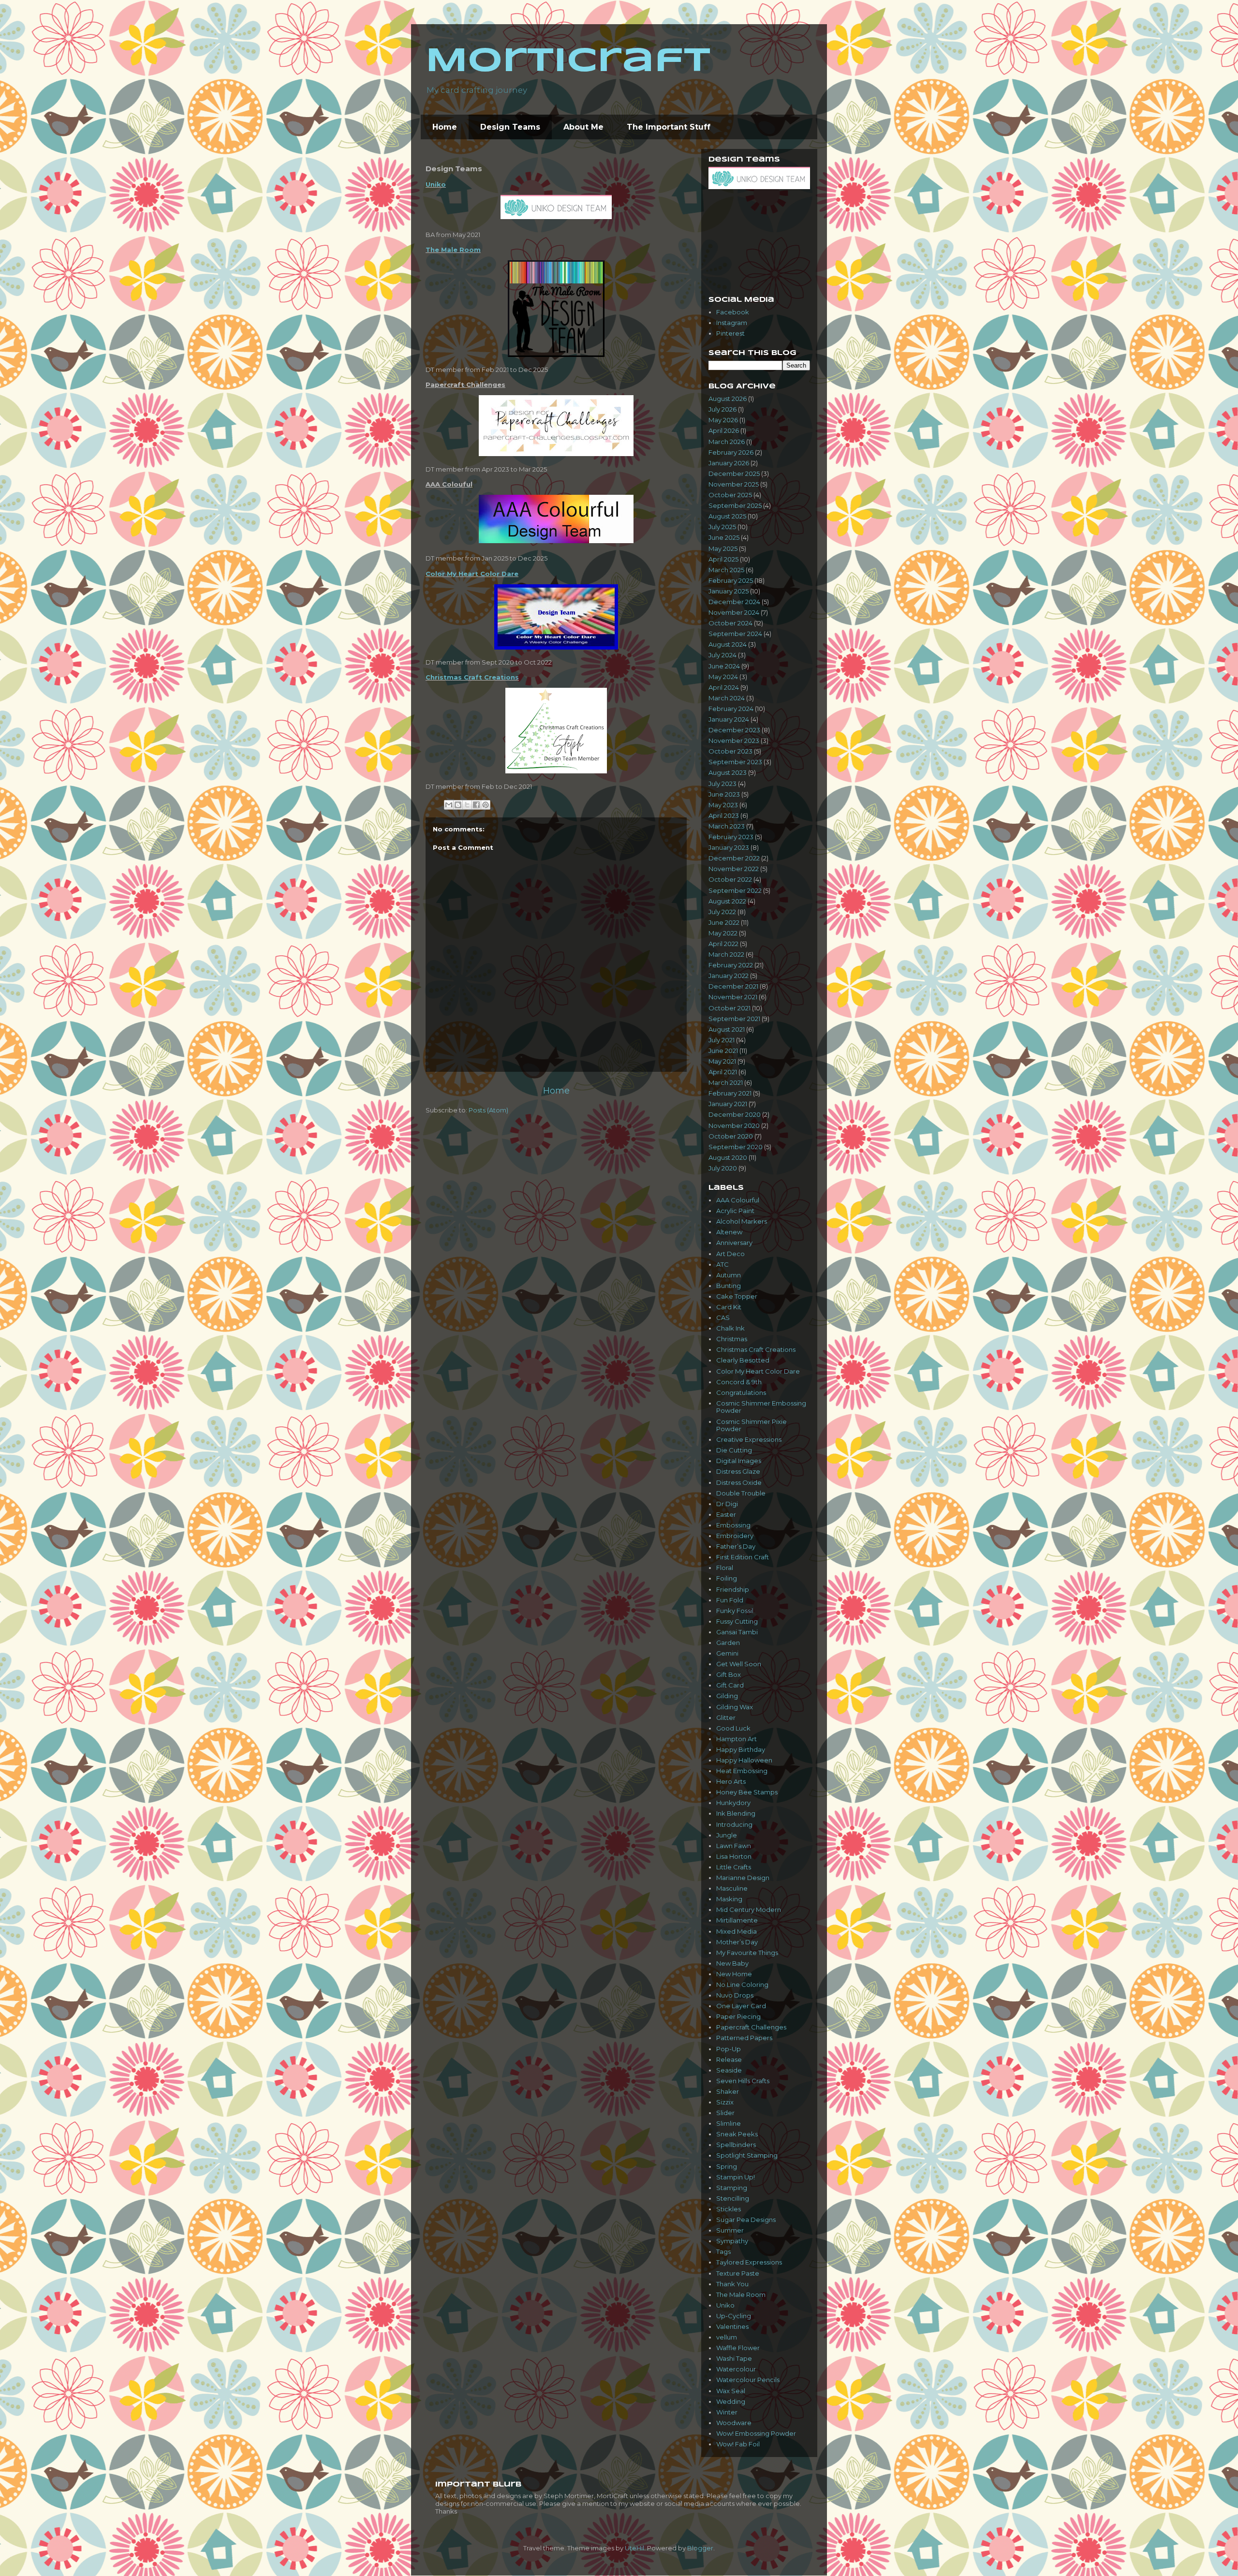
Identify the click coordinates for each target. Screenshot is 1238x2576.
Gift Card (730, 1685)
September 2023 (735, 762)
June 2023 (724, 794)
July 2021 (722, 1040)
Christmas (732, 1339)
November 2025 (734, 484)
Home (445, 127)
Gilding (727, 1696)
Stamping (732, 2188)
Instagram (732, 323)
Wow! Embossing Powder (756, 2433)
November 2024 (734, 612)
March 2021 (726, 1082)
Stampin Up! (736, 2177)
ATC (722, 1264)
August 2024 (728, 644)
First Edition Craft (743, 1557)
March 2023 (727, 826)
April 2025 (723, 559)
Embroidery (735, 1536)
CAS (723, 1318)
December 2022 (734, 858)
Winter (727, 2412)
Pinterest (730, 333)
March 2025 (726, 570)
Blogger (700, 2548)
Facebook (733, 312)
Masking (729, 1899)
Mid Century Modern (749, 1910)
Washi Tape (734, 2358)
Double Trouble (741, 1493)
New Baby (732, 1963)
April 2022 (723, 944)
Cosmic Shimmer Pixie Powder (752, 1425)
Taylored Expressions (749, 2262)
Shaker (728, 2091)
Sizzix (725, 2102)
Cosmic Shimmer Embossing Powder (761, 1407)
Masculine (732, 1888)
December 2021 (733, 986)
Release (729, 2059)
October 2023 (730, 751)
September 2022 (735, 890)
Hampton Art (737, 1739)
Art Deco (730, 1254)
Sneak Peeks (737, 2134)
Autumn (729, 1275)
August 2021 (727, 1029)
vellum (727, 2337)
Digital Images (739, 1461)
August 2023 (728, 772)
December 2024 (734, 602)
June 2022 (724, 922)
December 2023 (734, 730)
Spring (727, 2166)
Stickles (729, 2209)
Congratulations (741, 1392)
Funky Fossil (735, 1611)
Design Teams (510, 127)
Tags (723, 2251)
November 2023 (734, 740)
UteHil (634, 2548)
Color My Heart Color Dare (472, 574)
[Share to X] (467, 805)
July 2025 (722, 527)
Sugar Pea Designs (746, 2220)
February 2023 (731, 837)
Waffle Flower (738, 2348)
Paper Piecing (738, 2016)
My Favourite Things (747, 1953)
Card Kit (729, 1307)
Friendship (733, 1589)
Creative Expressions (749, 1439)
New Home (734, 1974)
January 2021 (728, 1104)
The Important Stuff (669, 127)
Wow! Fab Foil (738, 2444)
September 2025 (735, 505)
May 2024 (723, 677)
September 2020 (736, 1147)
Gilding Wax (735, 1707)
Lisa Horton (734, 1856)
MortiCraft (568, 62)
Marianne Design (743, 1878)
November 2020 (734, 1125)
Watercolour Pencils (748, 2380)
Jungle (727, 1835)
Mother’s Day (737, 1942)
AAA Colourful (738, 1200)
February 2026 (731, 452)
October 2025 (730, 495)
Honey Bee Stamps (747, 1792)
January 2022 (729, 976)
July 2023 (722, 784)
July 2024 (722, 655)
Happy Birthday (741, 1749)
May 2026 (723, 420)
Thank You (732, 2284)
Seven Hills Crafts (743, 2081)
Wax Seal (731, 2391)
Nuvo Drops (735, 1995)
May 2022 (723, 933)
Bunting (729, 1286)
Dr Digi (727, 1504)
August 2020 (728, 1157)
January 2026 (729, 463)
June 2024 (724, 666)
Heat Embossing (742, 1771)
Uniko (436, 184)
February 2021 (730, 1093)
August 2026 (728, 399)
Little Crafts (734, 1867)
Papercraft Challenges (751, 2027)
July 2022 (722, 912)
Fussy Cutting (737, 1621)
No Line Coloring (742, 1984)
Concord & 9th (739, 1382)
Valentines (732, 2326)
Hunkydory (733, 1803)
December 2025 (734, 474)
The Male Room (453, 250)
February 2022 (731, 965)
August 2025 (727, 516)
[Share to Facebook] (476, 805)
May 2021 (722, 1061)
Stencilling (733, 2198)
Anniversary (734, 1243)
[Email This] (449, 805)
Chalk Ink (730, 1328)
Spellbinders (736, 2145)
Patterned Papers (744, 2038)
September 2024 (735, 634)
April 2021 (723, 1072)
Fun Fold (730, 1600)
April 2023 (724, 815)
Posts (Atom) (488, 1110)
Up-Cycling (734, 2316)
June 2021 (723, 1051)
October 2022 (730, 879)
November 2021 (733, 997)
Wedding (731, 2401)
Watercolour (736, 2369)
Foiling (727, 1578)
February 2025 (731, 580)
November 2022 (734, 869)
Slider (725, 2113)
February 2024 (731, 709)
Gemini (727, 1653)
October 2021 (730, 1008)
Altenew (729, 1232)
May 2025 (723, 548)
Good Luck (733, 1728)
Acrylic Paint (735, 1211)
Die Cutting (734, 1450)
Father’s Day (736, 1546)
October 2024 (730, 623)
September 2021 (734, 1019)
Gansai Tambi (737, 1632)
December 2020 (735, 1114)
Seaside (729, 2070)
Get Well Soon (739, 1664)
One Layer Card (741, 2006)
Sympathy (732, 2241)
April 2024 (724, 687)
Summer (730, 2230)
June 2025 (724, 537)
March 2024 (727, 698)
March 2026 (727, 442)
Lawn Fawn (734, 1846)
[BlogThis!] (458, 805)
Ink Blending (736, 1813)
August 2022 (727, 901)
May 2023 (723, 805)
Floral (725, 1568)
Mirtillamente (737, 1920)
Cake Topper (737, 1296)
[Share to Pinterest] (486, 805)
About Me (583, 127)
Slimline (729, 2123)
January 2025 (729, 591)
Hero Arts (731, 1781)
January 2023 (729, 847)
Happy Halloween (744, 1760)
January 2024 (729, 719)
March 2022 (726, 954)
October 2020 (731, 1136)
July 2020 (723, 1168)
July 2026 (722, 409)
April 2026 (724, 430)
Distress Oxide (739, 1482)
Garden (728, 1643)
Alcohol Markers (742, 1221)
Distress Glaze (738, 1471)
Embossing (733, 1525)
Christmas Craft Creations (472, 677)
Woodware (734, 2423)
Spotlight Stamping (747, 2155)
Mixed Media (737, 1931)
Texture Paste (738, 2273)
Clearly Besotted (743, 1360)
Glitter (726, 1717)
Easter (726, 1514)
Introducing (734, 1824)
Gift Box (729, 1674)
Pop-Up (729, 2049)
